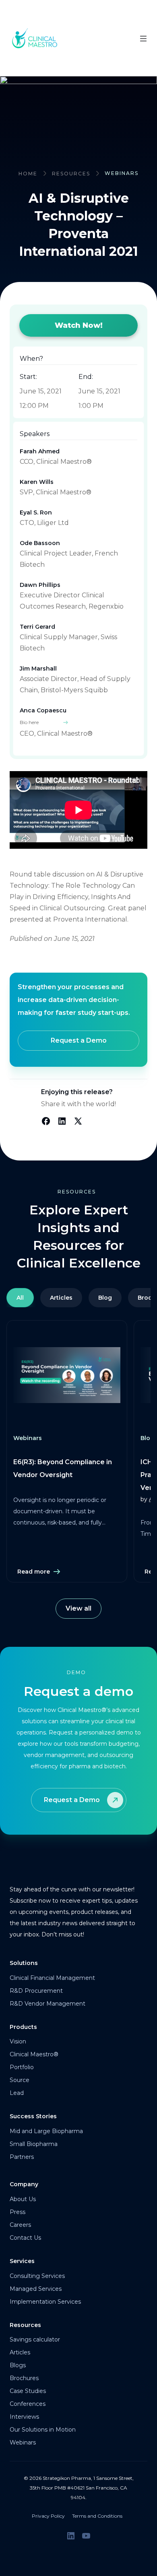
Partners (22, 2157)
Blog (105, 1298)
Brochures (24, 2378)
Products (23, 2027)
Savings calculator (35, 2339)
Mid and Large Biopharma (46, 2131)
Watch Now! (79, 325)
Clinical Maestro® (34, 2054)
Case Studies (28, 2391)
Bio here (29, 722)
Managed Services (36, 2289)
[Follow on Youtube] (86, 2536)
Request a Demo (79, 1040)
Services (22, 2261)
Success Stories (33, 2116)
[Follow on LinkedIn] (71, 2536)
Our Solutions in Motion (43, 2430)
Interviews (24, 2417)
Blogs (18, 2365)
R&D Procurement (36, 1991)
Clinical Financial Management (52, 1978)
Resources (71, 174)
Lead (17, 2093)
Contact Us (25, 2238)
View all (78, 1608)
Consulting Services (37, 2276)
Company (24, 2184)
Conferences (28, 2404)
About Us (23, 2199)
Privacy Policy (48, 2516)
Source (20, 2080)
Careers (20, 2225)
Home (28, 174)
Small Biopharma (34, 2144)
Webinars (23, 2442)
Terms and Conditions (97, 2516)
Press (18, 2212)
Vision (18, 2041)
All (20, 1298)
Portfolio (22, 2067)
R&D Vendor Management (48, 2004)
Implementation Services (45, 2302)
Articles (61, 1298)
